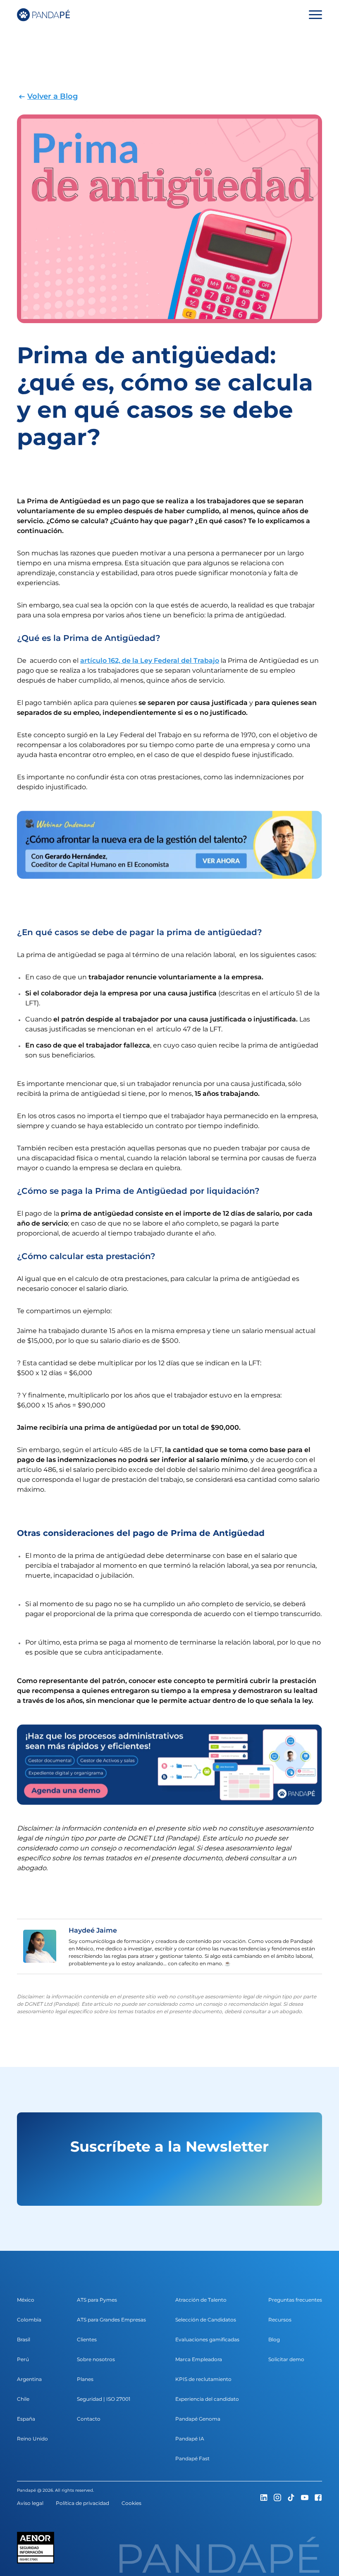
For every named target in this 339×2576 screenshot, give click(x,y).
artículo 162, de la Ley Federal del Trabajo (150, 661)
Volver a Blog (53, 96)
